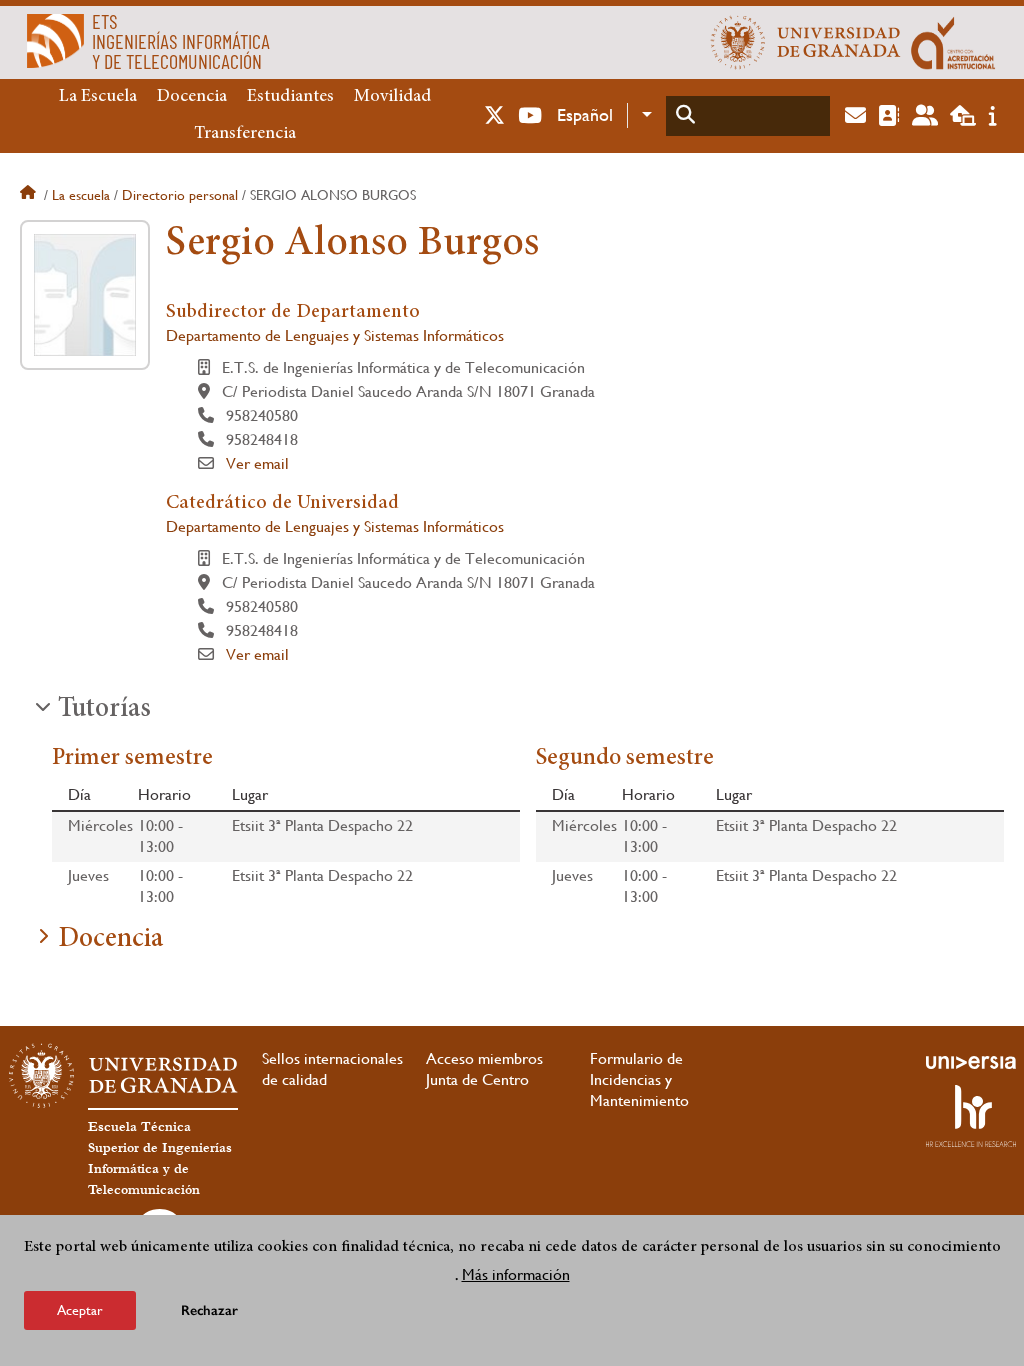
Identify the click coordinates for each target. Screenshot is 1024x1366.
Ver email (257, 463)
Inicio (30, 195)
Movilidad (392, 97)
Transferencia (245, 134)
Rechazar (209, 1310)
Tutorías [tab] (104, 710)
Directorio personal (180, 195)
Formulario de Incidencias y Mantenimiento (639, 1079)
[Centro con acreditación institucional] (953, 42)
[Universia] (971, 1062)
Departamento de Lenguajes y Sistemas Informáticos (335, 335)
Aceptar (80, 1310)
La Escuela (98, 97)
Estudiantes (290, 97)
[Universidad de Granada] (806, 42)
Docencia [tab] (110, 940)
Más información (516, 1274)
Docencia (192, 97)
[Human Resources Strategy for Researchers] (971, 1116)
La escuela (81, 195)
